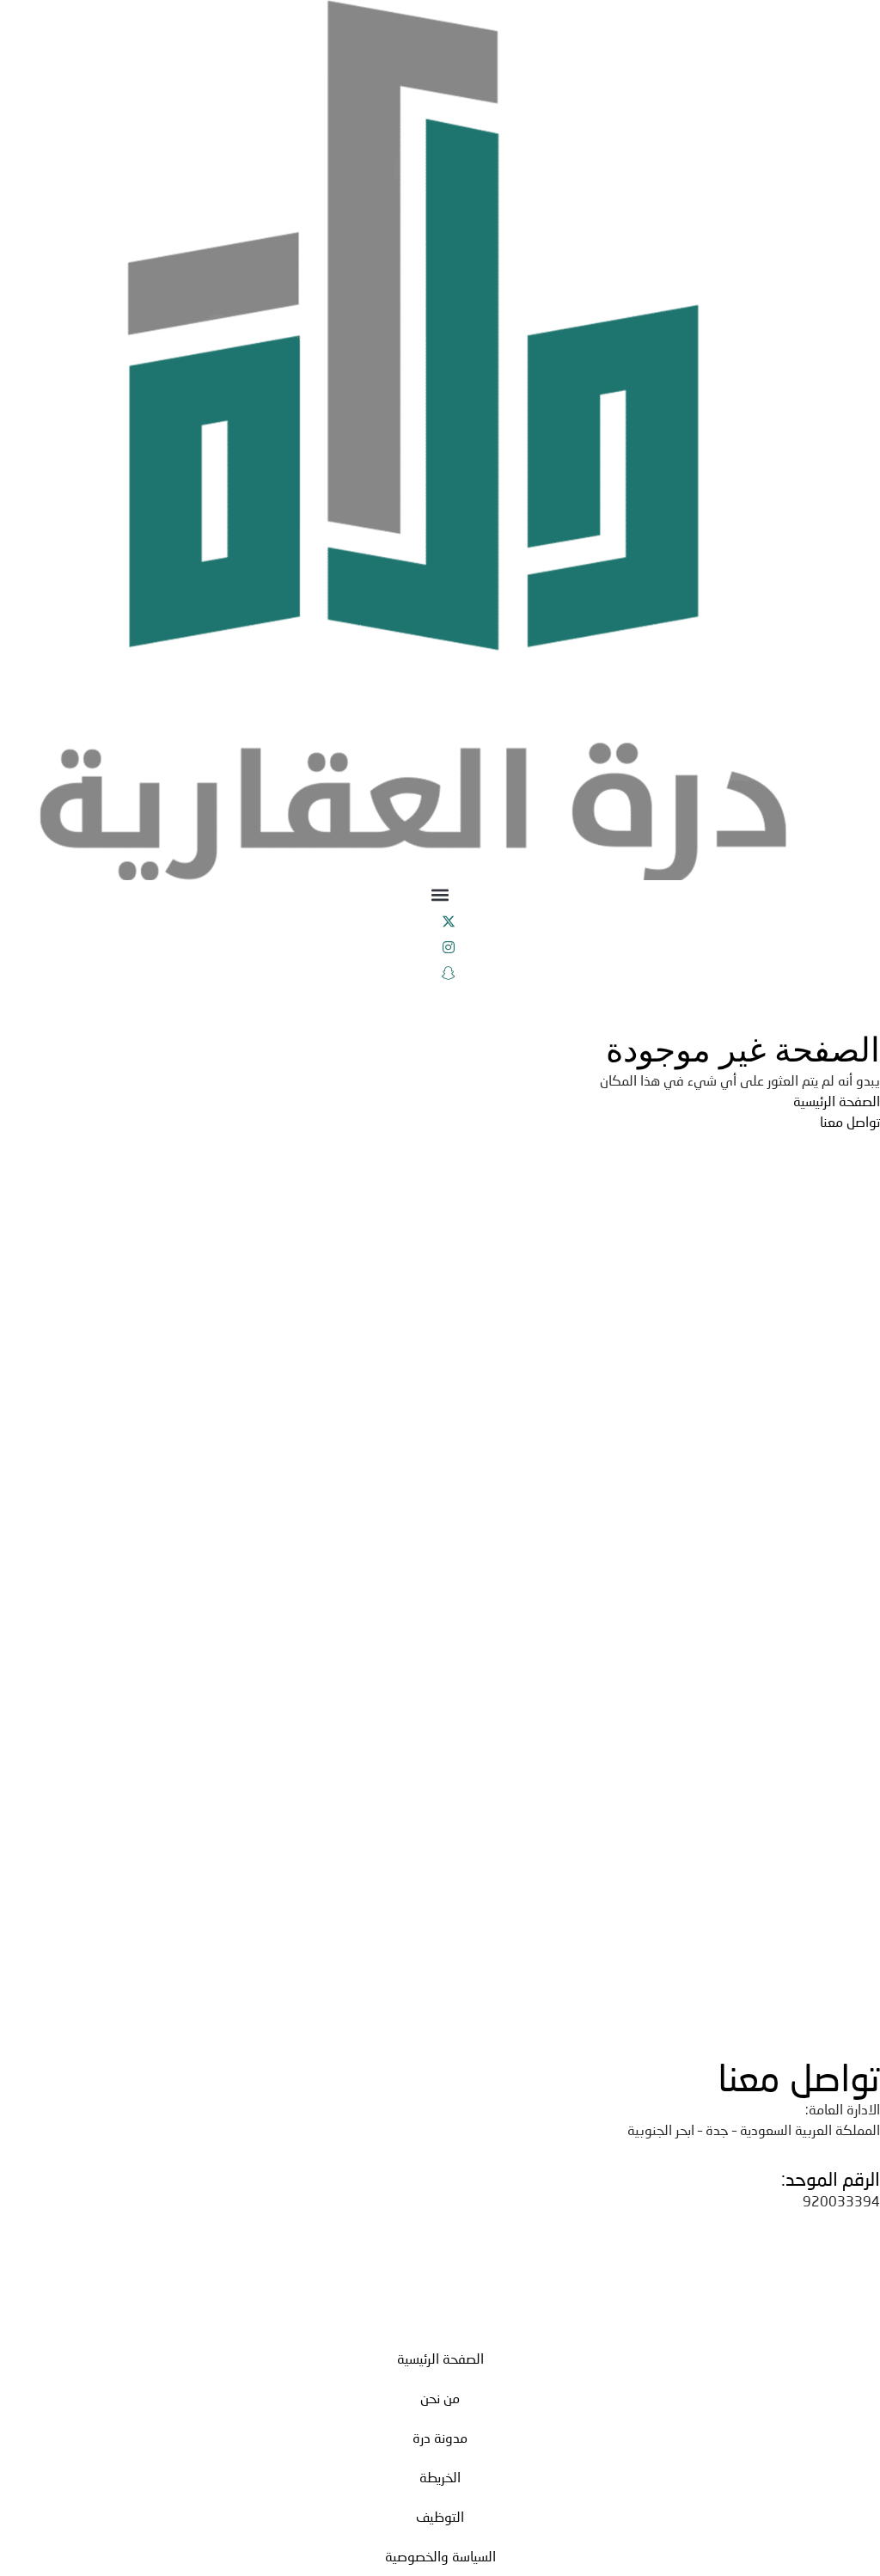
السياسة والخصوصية (440, 2556)
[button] (440, 894)
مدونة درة (440, 2437)
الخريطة (440, 2477)
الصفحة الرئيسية (440, 2358)
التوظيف (440, 2516)
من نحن (440, 2398)
